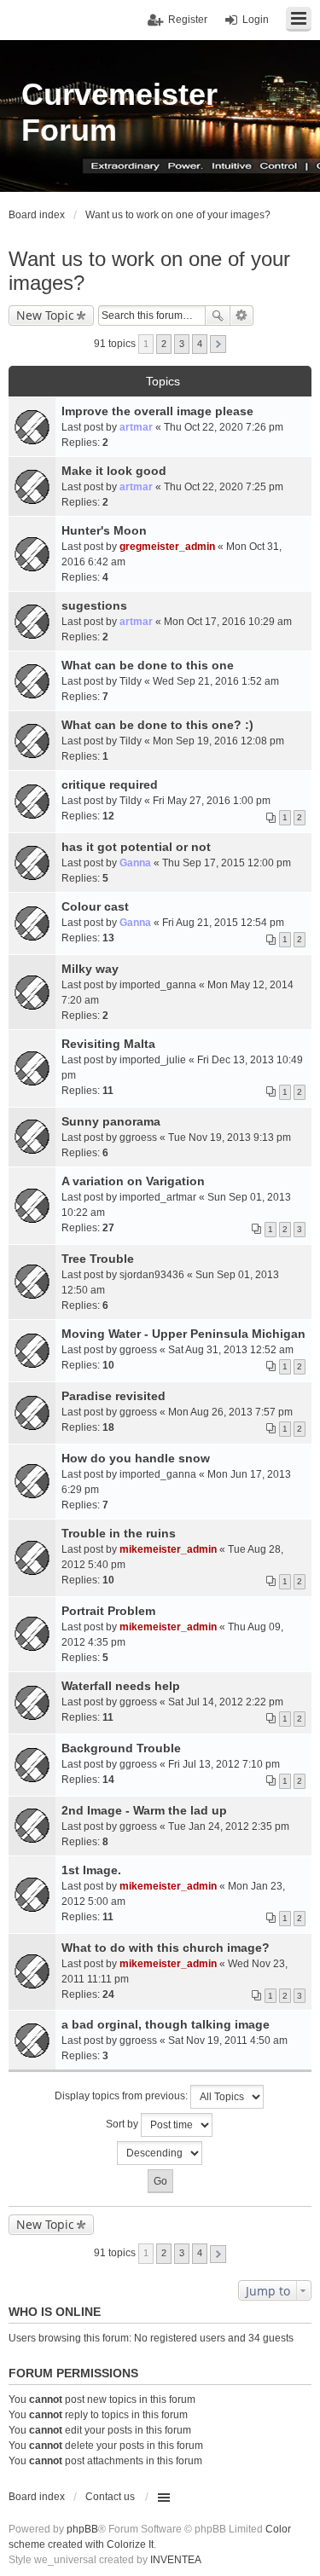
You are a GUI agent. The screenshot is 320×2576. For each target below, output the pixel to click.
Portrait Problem (108, 1611)
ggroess (138, 1137)
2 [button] (164, 344)
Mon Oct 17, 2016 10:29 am (228, 622)
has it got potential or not (136, 847)
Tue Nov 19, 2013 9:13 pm (230, 1137)
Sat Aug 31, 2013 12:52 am (231, 1350)
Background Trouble (121, 1748)
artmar (136, 427)
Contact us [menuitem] (110, 2497)
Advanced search (242, 315)
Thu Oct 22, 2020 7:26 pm (224, 427)
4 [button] (200, 344)
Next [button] (218, 344)
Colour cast (95, 906)
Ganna (135, 863)
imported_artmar (158, 1197)
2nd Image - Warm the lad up (144, 1810)
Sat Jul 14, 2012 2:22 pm (226, 1702)
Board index (37, 2497)
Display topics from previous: (122, 2097)
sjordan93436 (152, 1275)
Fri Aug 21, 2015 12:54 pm (223, 923)
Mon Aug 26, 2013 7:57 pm (230, 1412)
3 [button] (182, 344)
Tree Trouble (98, 1259)
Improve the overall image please (157, 411)
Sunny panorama (111, 1121)
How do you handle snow (136, 1458)
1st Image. (91, 1870)
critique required (110, 784)
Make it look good (114, 471)
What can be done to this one (148, 665)
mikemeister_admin (168, 1549)
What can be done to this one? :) (157, 725)
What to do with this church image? (166, 1948)
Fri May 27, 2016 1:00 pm (212, 801)
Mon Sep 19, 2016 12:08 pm (218, 741)
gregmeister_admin (167, 547)
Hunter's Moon (104, 530)
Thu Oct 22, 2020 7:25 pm (224, 487)
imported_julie (153, 1060)
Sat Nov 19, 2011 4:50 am (228, 2041)
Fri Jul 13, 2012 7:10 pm (224, 1764)
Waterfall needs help (121, 1686)
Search (218, 315)
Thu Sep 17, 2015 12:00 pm (227, 863)
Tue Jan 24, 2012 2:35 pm (229, 1826)
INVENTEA (176, 2560)
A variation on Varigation (133, 1181)
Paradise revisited (113, 1396)
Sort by (123, 2125)
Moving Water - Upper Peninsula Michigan (183, 1334)
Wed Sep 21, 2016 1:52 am (216, 681)
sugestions (94, 605)
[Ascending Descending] (160, 2153)
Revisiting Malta (108, 1044)
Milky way (90, 969)
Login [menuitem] (256, 20)
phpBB (82, 2529)
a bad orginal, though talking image (166, 2024)
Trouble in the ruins (119, 1533)
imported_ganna (158, 985)
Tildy (131, 681)
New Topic (45, 315)
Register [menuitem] (188, 20)
